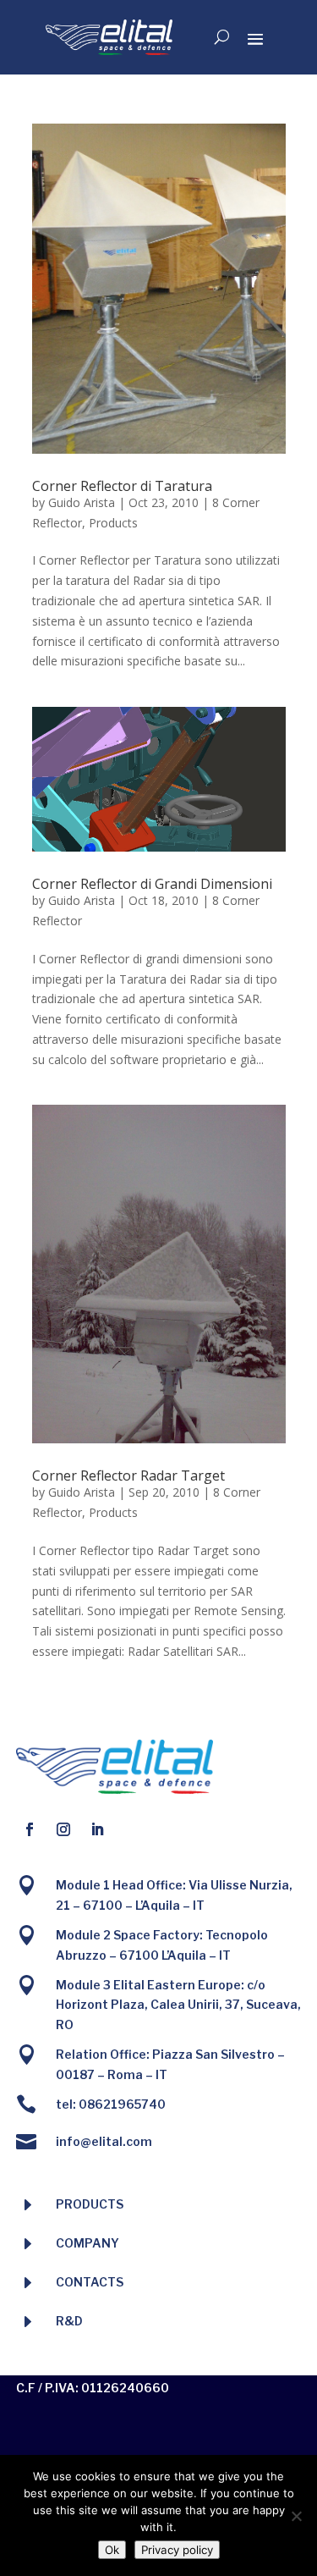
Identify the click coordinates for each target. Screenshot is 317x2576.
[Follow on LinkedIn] (97, 1829)
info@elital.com (104, 2141)
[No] (296, 2516)
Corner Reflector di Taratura (122, 486)
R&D (69, 2321)
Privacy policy (177, 2550)
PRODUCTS (90, 2204)
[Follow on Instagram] (63, 1829)
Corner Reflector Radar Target (128, 1476)
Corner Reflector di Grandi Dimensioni (152, 884)
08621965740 (122, 2104)
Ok (112, 2550)
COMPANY (87, 2243)
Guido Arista (82, 502)
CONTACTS (90, 2282)
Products (113, 523)
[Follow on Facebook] (30, 1829)
